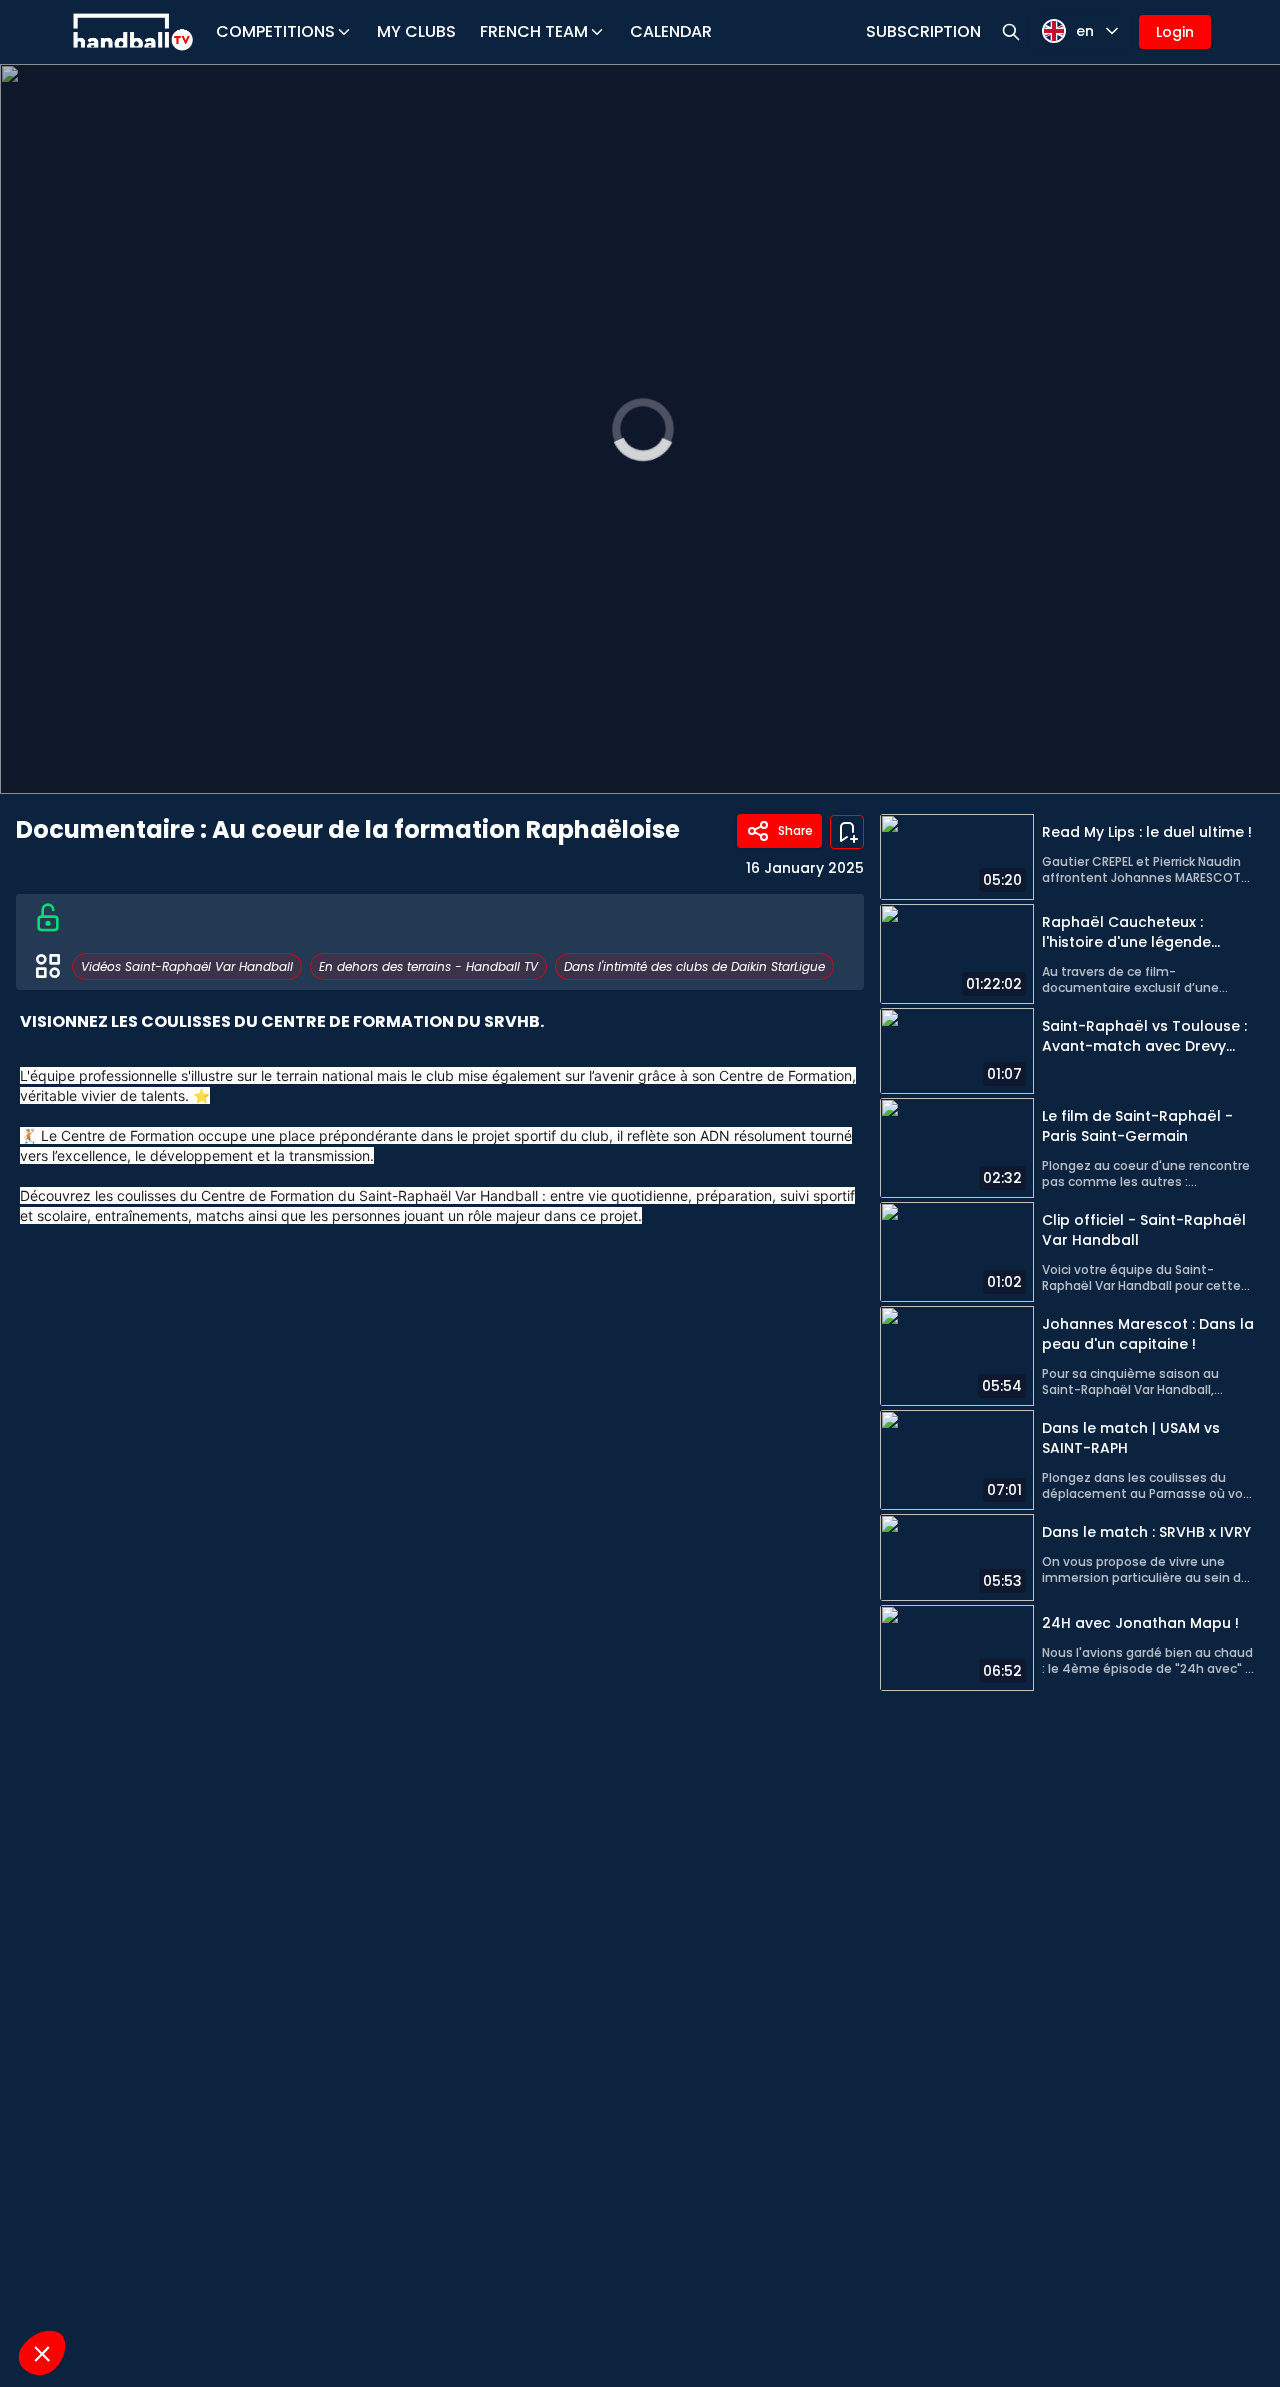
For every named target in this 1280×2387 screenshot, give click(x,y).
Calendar (671, 31)
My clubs (416, 31)
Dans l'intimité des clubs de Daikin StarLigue (694, 966)
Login (1175, 32)
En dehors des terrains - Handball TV (428, 966)
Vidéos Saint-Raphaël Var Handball (187, 966)
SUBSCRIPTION (923, 31)
